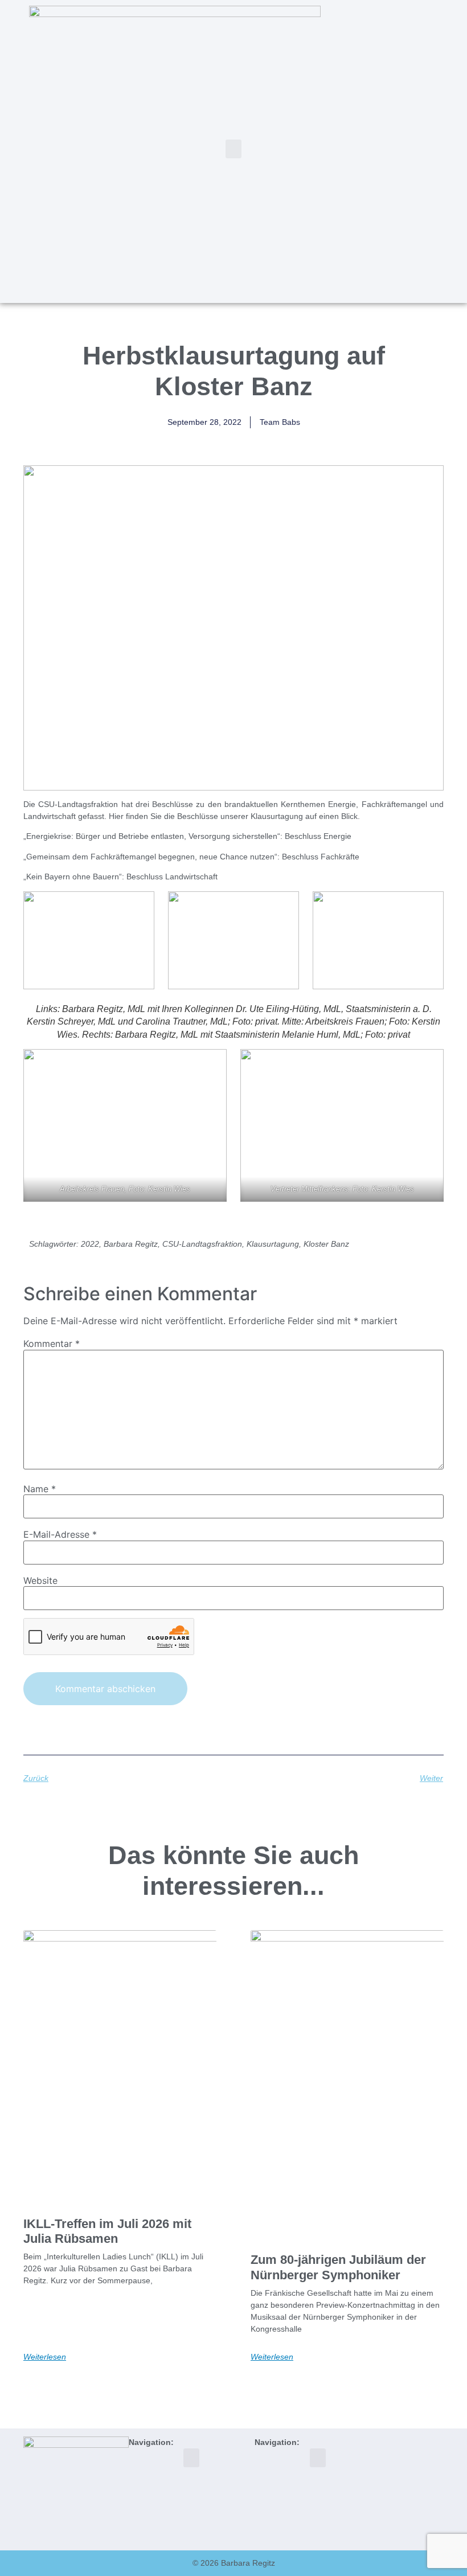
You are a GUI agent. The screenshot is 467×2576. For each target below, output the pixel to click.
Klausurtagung (273, 1244)
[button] (233, 149)
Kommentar (52, 1344)
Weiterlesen (45, 2357)
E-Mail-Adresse (60, 1534)
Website (40, 1580)
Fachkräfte (340, 857)
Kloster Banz (326, 1244)
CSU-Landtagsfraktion (202, 1244)
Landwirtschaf (190, 877)
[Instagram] (421, 150)
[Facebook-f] (403, 150)
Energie (337, 836)
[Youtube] (440, 150)
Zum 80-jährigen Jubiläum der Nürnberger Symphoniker (338, 2267)
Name (40, 1489)
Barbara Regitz (131, 1244)
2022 (90, 1244)
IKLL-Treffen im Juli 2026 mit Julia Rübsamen (107, 2231)
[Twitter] (384, 150)
